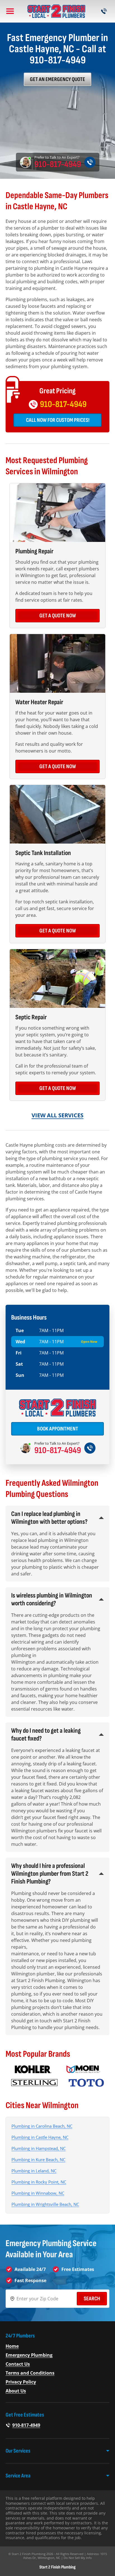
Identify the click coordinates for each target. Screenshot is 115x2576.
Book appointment (58, 1429)
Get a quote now (58, 616)
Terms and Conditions (30, 2373)
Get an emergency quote (57, 79)
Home (12, 2346)
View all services (57, 1115)
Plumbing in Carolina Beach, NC (42, 2126)
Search (92, 2299)
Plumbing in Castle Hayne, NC (40, 2137)
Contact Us (18, 2364)
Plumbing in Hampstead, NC (39, 2148)
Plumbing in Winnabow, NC (38, 2193)
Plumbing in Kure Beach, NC (38, 2160)
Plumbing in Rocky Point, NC (39, 2182)
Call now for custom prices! (58, 420)
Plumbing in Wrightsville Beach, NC (45, 2204)
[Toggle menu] (10, 11)
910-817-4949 (58, 165)
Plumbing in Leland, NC (34, 2171)
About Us (16, 2391)
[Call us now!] (104, 11)
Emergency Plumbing (29, 2355)
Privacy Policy (21, 2382)
